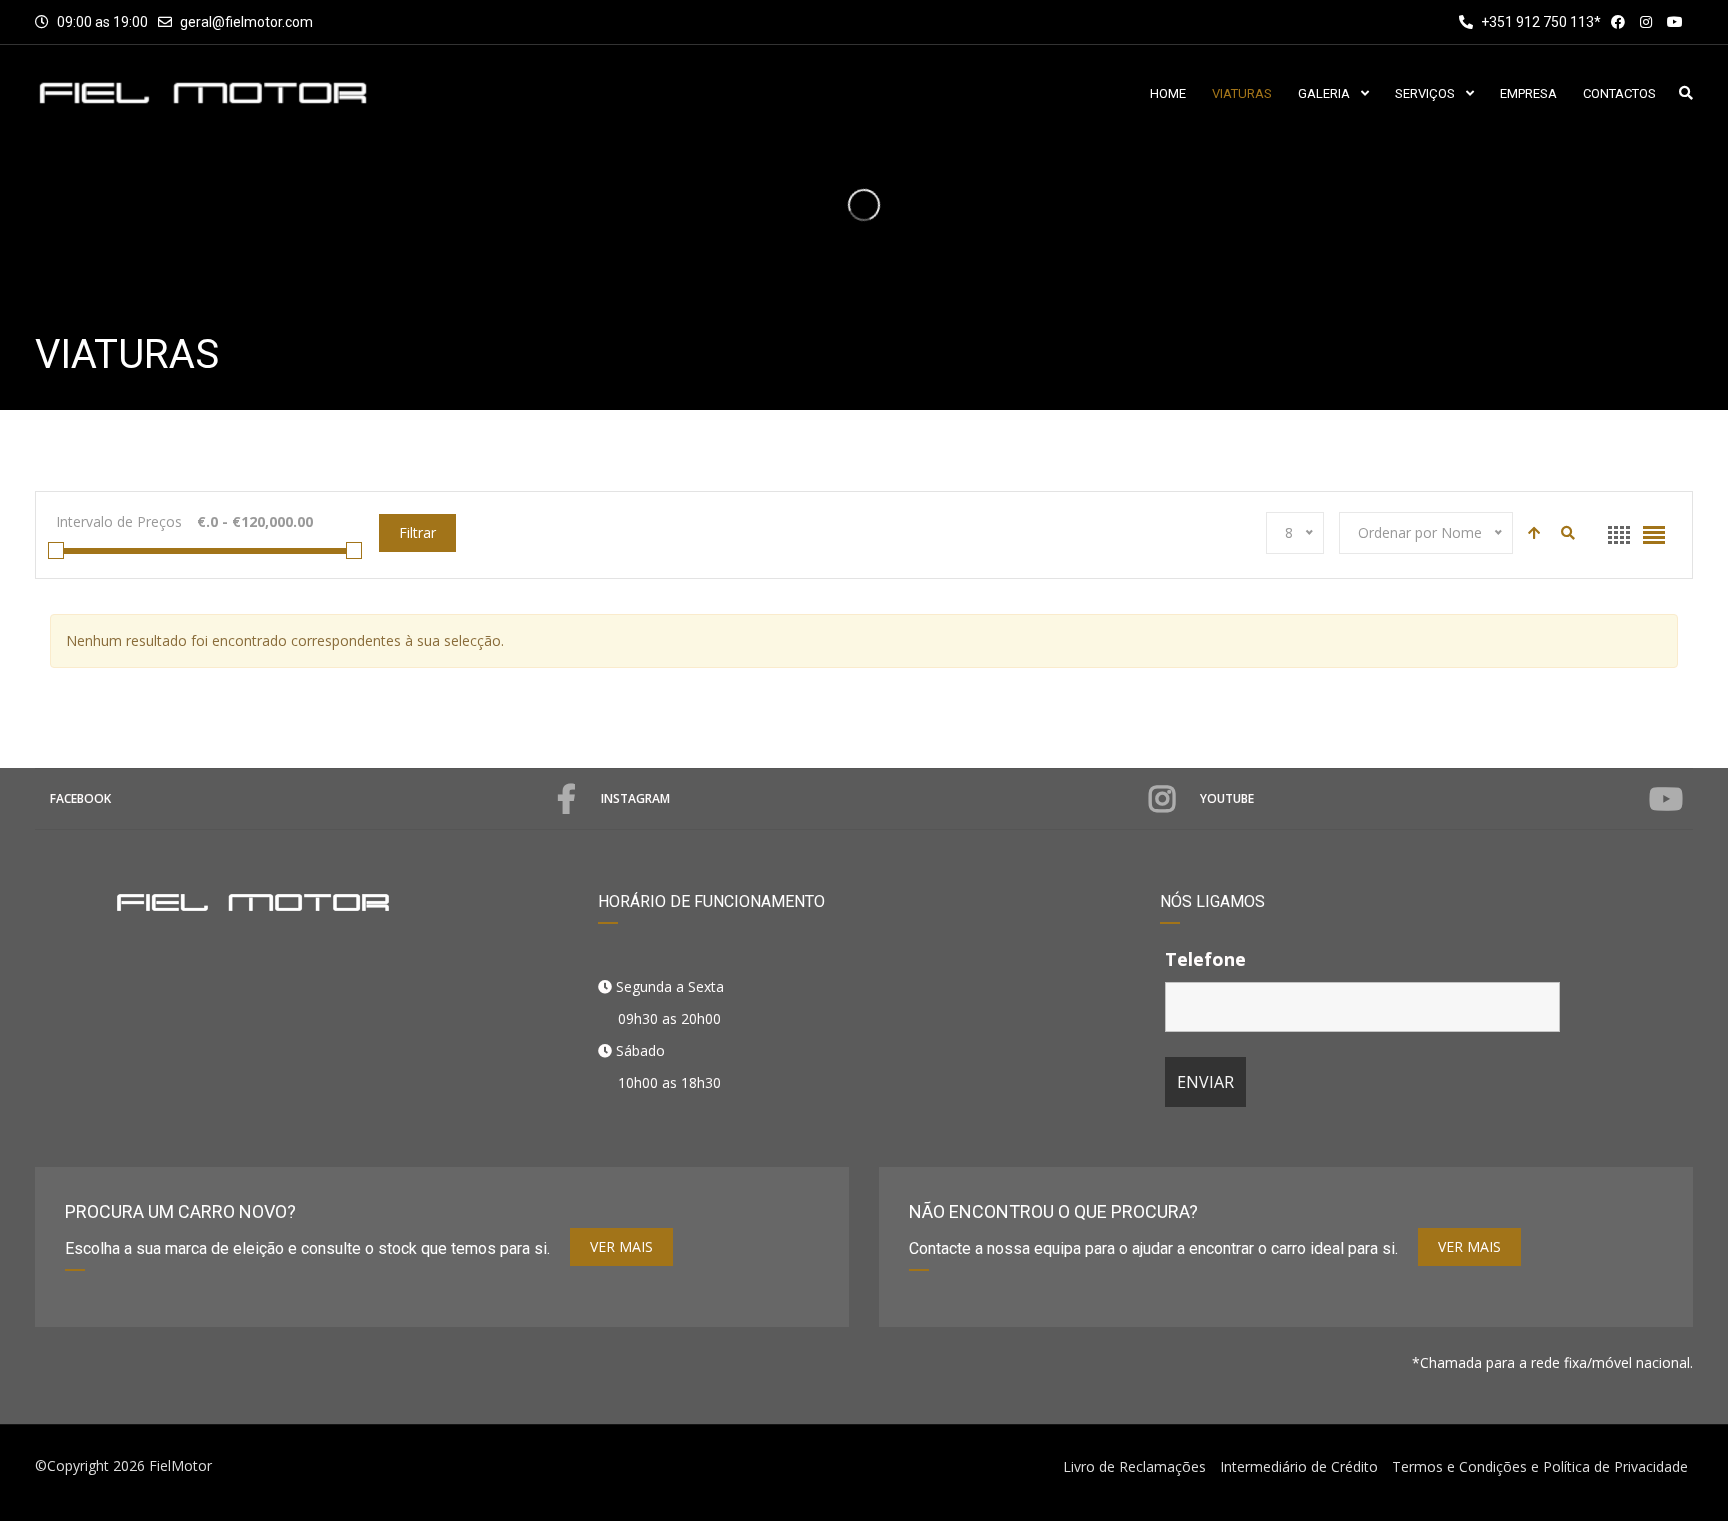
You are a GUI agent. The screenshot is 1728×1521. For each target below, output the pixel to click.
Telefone (1205, 959)
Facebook (80, 798)
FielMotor (180, 1465)
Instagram (635, 798)
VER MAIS (621, 1246)
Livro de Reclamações (1134, 1466)
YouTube (1227, 798)
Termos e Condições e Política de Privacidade (1540, 1466)
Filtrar (417, 532)
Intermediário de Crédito (1299, 1466)
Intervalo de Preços (119, 521)
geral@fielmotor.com (246, 22)
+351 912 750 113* (1539, 22)
